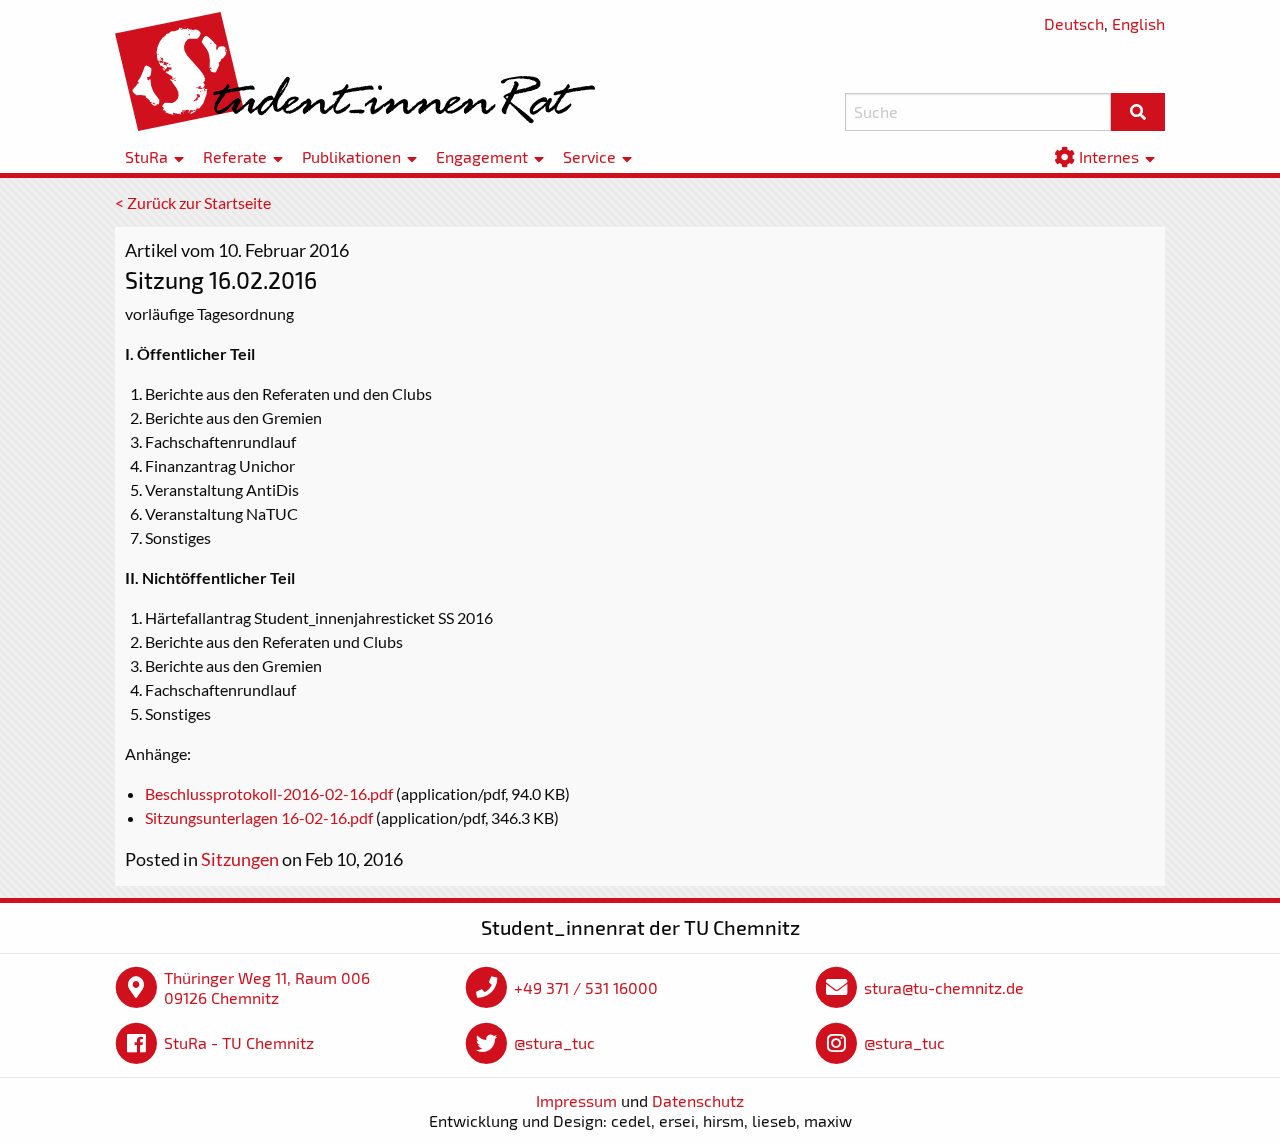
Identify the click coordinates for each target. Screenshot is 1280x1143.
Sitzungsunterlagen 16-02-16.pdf (259, 817)
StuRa (146, 157)
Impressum (576, 1100)
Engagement (482, 157)
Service (589, 157)
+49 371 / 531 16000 (586, 987)
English (1138, 23)
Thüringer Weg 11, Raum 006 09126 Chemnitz (267, 987)
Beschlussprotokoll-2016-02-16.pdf (269, 793)
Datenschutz (698, 1100)
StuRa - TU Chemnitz (239, 1042)
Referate (235, 157)
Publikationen (351, 157)
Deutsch (1074, 23)
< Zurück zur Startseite (193, 202)
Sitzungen (240, 859)
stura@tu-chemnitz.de (944, 987)
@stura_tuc (554, 1042)
